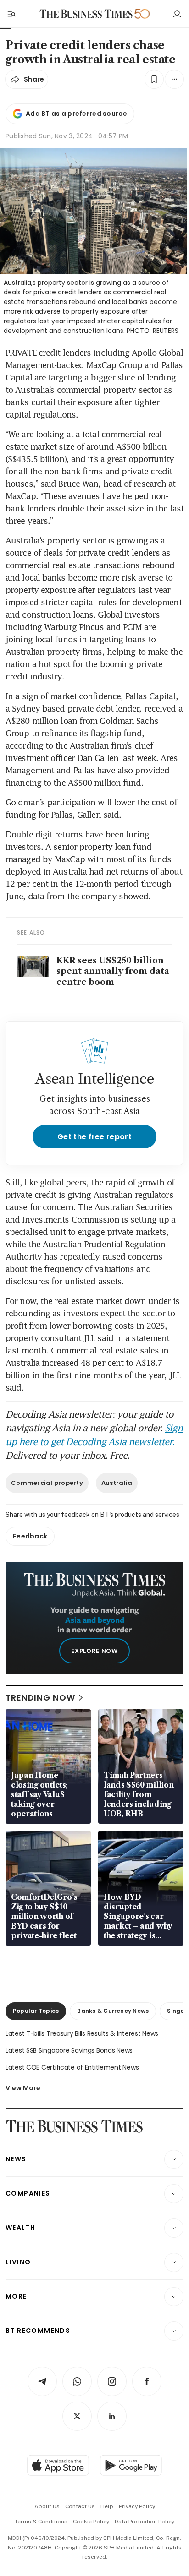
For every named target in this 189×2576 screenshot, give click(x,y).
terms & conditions (41, 2522)
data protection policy (145, 2522)
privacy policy (137, 2506)
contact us (80, 2506)
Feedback (30, 1536)
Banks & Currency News (113, 2011)
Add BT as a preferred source (76, 114)
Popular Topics (36, 2011)
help (107, 2506)
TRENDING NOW (40, 1698)
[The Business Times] (86, 14)
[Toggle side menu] (11, 14)
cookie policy (91, 2522)
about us (47, 2506)
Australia (117, 1483)
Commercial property (47, 1483)
